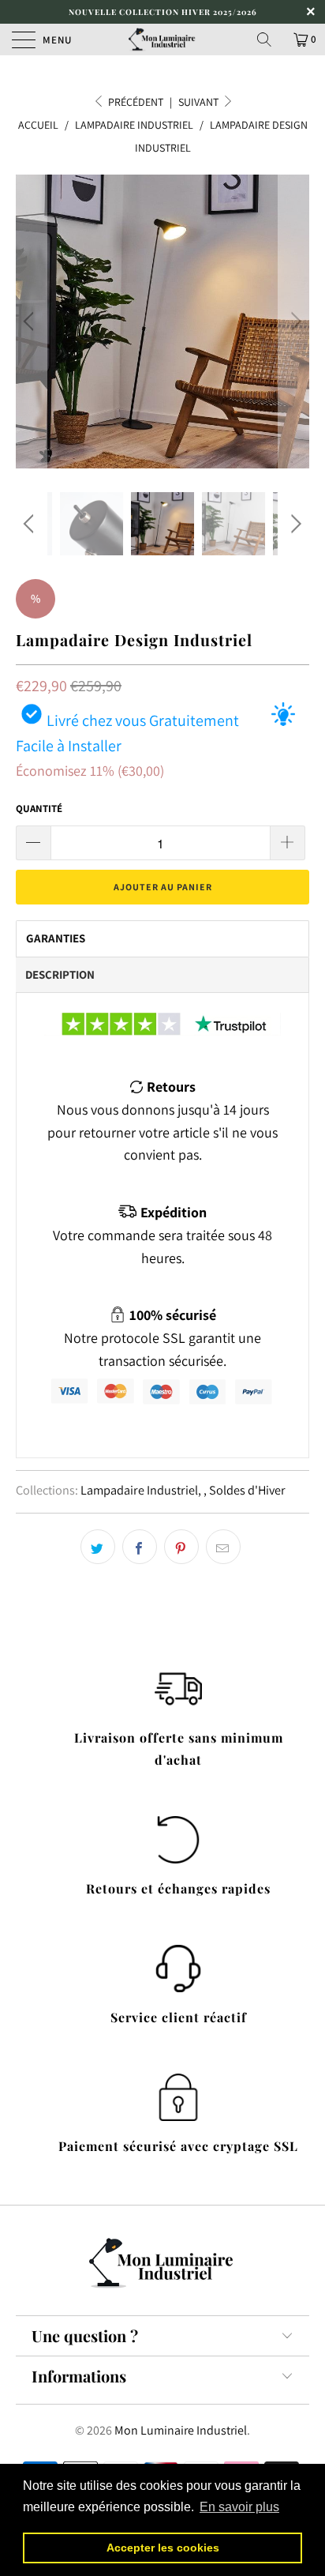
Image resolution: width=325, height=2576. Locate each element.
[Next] (294, 322)
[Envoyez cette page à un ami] (223, 1547)
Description (60, 974)
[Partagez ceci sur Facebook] (140, 1547)
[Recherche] (270, 39)
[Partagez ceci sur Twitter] (98, 1547)
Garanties (56, 938)
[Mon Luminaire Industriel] (162, 39)
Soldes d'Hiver (247, 1490)
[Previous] (31, 322)
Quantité (39, 809)
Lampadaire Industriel (139, 1490)
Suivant (200, 102)
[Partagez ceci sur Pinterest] (181, 1547)
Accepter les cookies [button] (163, 2548)
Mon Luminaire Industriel (181, 2430)
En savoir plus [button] (239, 2507)
